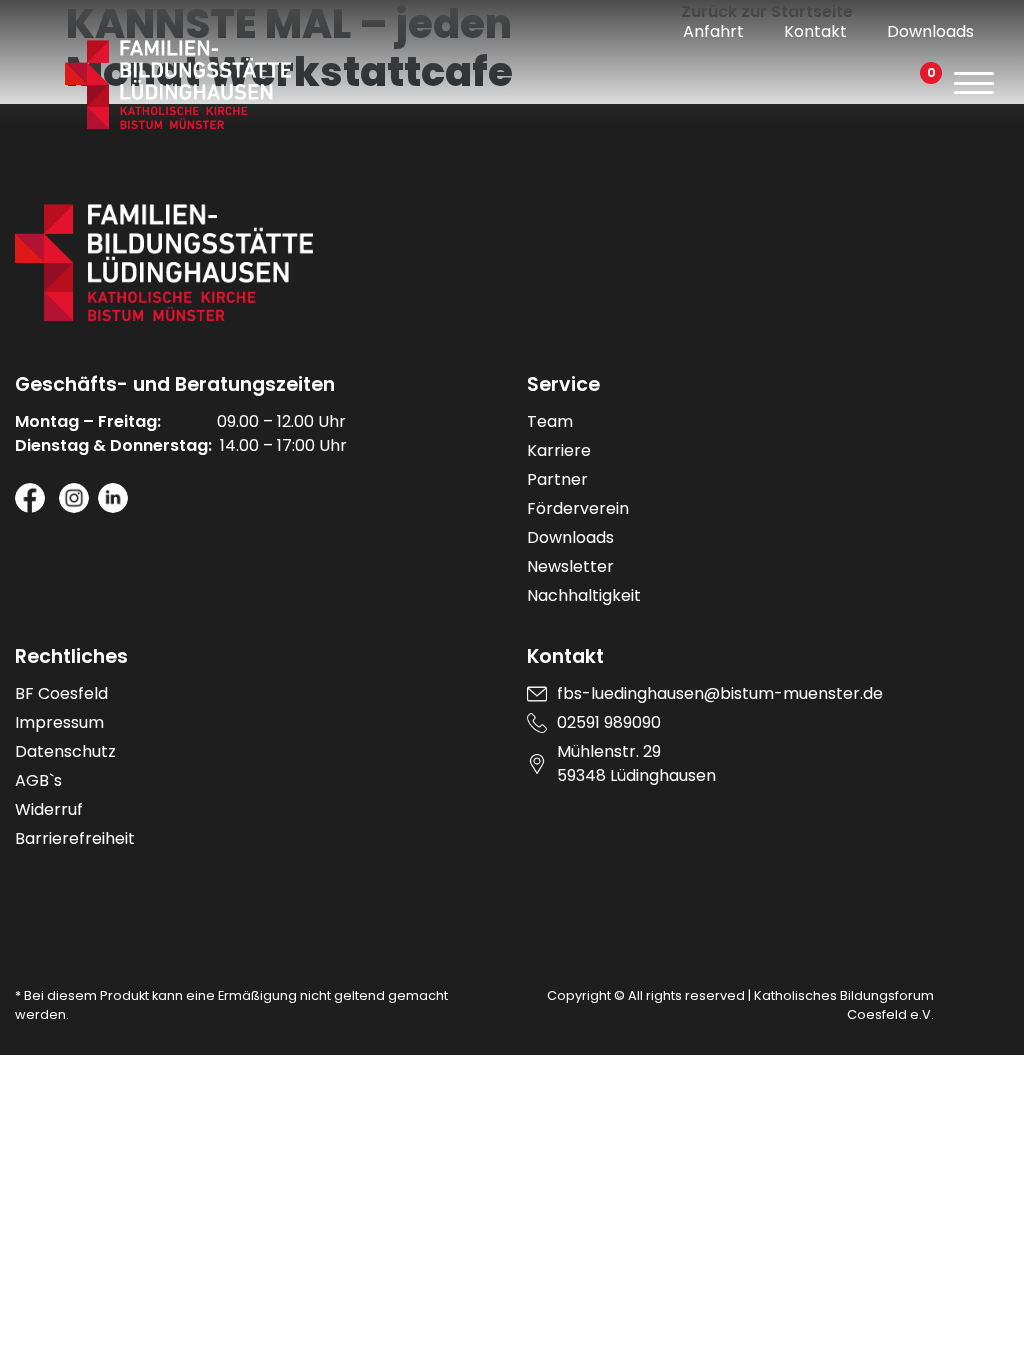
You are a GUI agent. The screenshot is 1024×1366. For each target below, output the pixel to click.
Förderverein (578, 508)
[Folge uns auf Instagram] (74, 498)
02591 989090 (609, 722)
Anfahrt (713, 31)
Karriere (559, 450)
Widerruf (49, 809)
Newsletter (570, 566)
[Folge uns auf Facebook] (30, 498)
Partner (557, 479)
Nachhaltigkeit (584, 595)
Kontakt (815, 31)
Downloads (930, 31)
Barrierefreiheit (75, 838)
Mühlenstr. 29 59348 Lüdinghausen (636, 763)
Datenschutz (65, 751)
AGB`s (38, 780)
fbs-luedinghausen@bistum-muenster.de (720, 693)
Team (550, 421)
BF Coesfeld (61, 693)
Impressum (59, 722)
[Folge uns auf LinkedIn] (113, 498)
